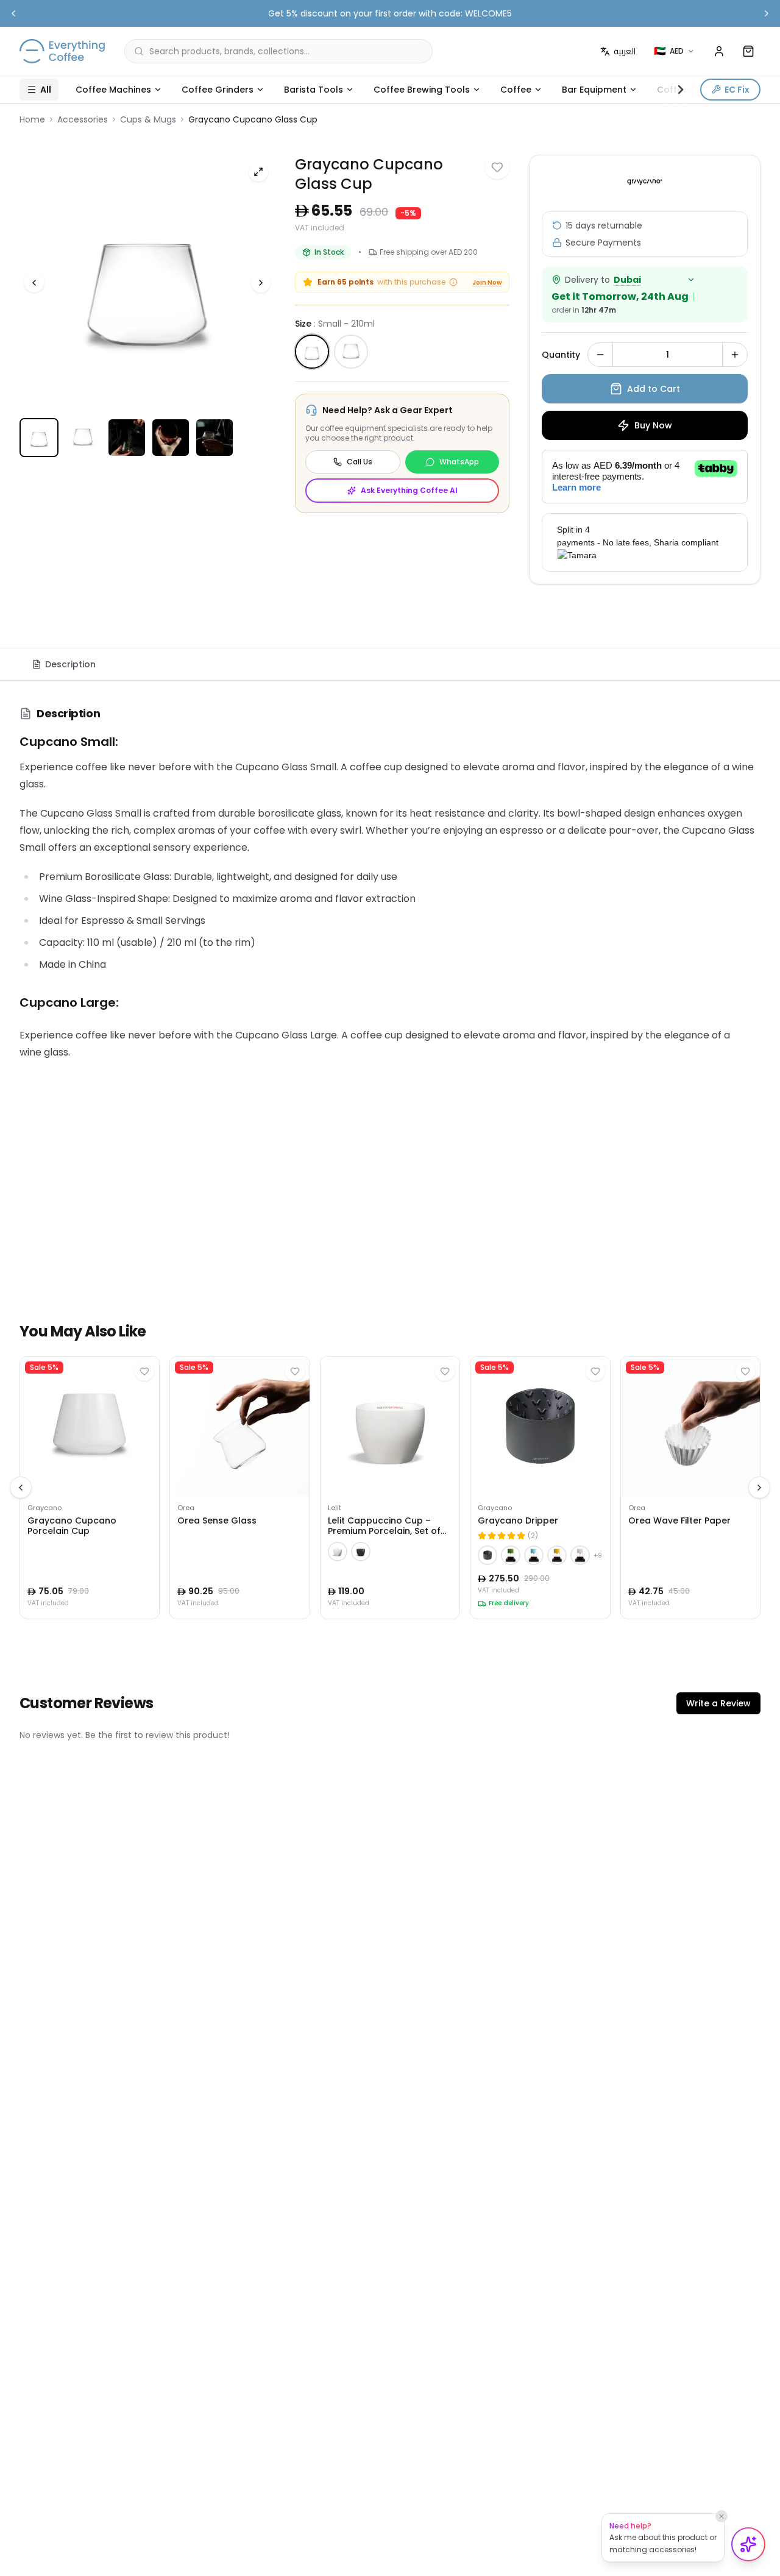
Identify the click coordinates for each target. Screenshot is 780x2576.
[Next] (261, 283)
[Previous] (34, 283)
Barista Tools (314, 90)
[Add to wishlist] (497, 167)
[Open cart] (748, 51)
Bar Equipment (594, 90)
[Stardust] (557, 1555)
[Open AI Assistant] (748, 2544)
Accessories (83, 119)
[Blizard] (580, 1555)
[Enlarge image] (258, 172)
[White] (338, 1552)
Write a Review (718, 1703)
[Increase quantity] (735, 355)
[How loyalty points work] (453, 282)
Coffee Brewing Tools (422, 90)
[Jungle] (511, 1555)
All (46, 90)
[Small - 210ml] (312, 352)
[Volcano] (487, 1555)
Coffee (516, 90)
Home (32, 119)
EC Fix (737, 90)
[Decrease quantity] (600, 355)
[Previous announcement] (13, 13)
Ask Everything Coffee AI (409, 490)
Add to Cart (654, 389)
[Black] (361, 1552)
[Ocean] (534, 1555)
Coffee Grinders (218, 90)
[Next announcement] (767, 13)
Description (70, 664)
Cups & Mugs (148, 119)
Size (335, 324)
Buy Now (653, 425)
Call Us (360, 462)
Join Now (487, 282)
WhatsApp (459, 462)
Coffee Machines (113, 90)
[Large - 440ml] (351, 352)
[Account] (719, 51)
